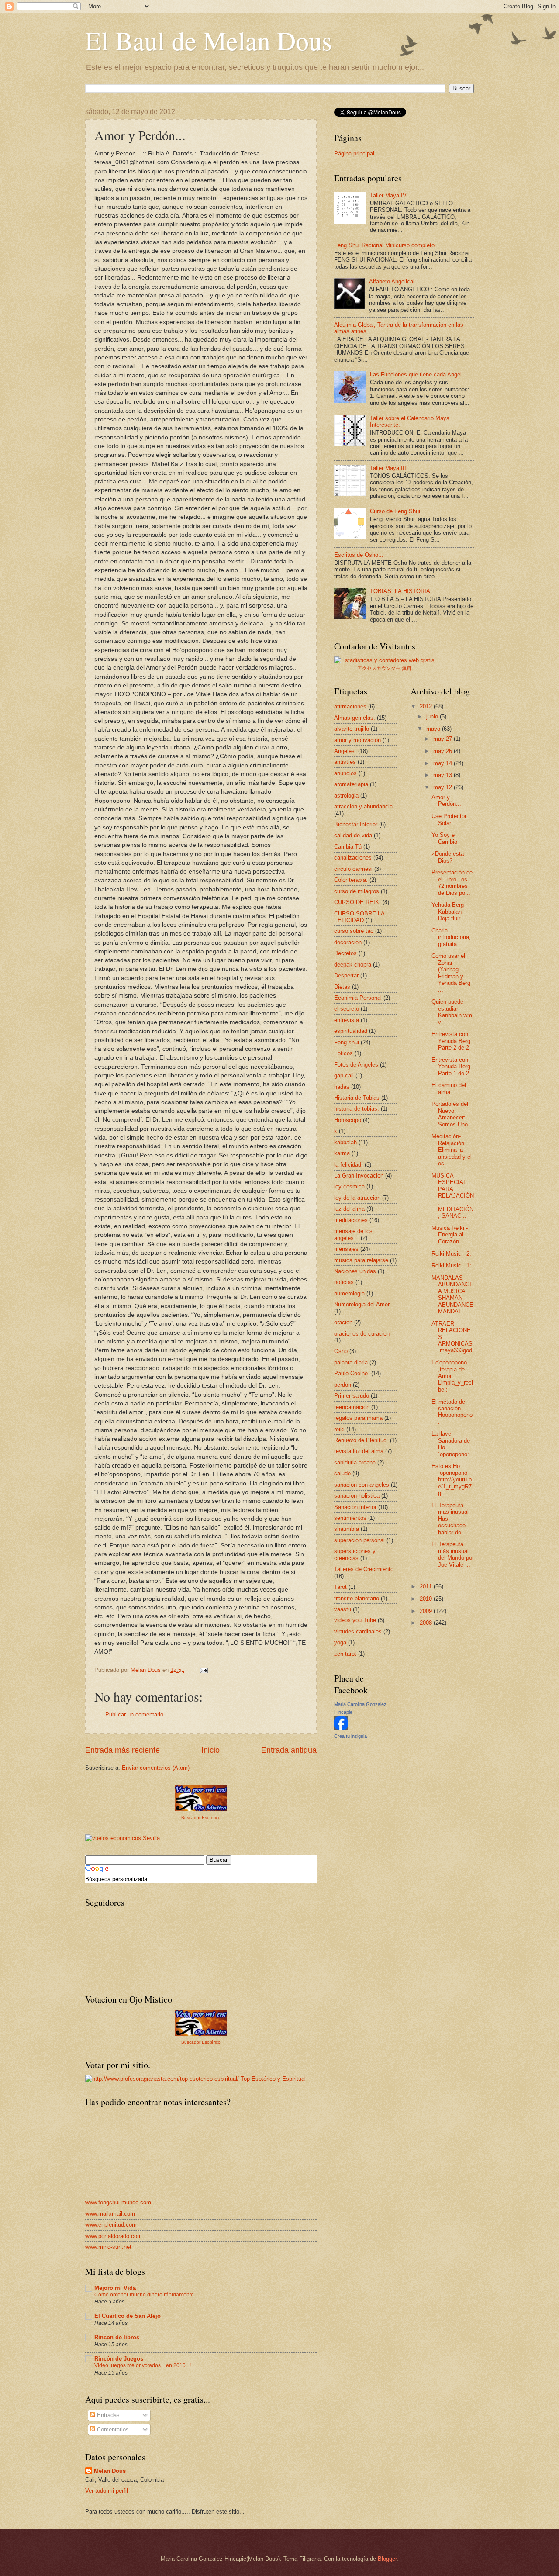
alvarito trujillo (352, 729)
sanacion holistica (357, 1496)
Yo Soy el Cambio (444, 838)
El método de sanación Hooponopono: (452, 1412)
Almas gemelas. (355, 718)
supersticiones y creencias (355, 1554)
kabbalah (345, 1142)
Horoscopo (348, 1120)
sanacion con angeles (362, 1485)
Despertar (346, 975)
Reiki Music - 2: (451, 1254)
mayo (434, 729)
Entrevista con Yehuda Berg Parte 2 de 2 (451, 1041)
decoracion (348, 942)
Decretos (345, 953)
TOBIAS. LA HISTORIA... (403, 591)
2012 (427, 706)
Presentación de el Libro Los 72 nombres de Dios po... (452, 882)
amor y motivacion (357, 740)
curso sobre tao (354, 931)
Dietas (342, 987)
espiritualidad (351, 1031)
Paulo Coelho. (352, 1373)
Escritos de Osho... (359, 555)
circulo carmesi (353, 869)
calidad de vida (353, 835)
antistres (345, 762)
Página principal (354, 154)
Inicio (210, 1750)
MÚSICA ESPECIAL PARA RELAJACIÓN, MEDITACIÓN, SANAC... (453, 1196)
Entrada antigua (289, 1750)
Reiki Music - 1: (451, 1266)
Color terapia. (351, 880)
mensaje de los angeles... (353, 1234)
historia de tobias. (357, 1109)
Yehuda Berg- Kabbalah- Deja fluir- (449, 912)
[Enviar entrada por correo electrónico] (204, 1670)
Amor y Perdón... (446, 801)
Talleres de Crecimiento (364, 1569)
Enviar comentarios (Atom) (156, 1768)
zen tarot (345, 1654)
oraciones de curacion (362, 1334)
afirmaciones (350, 706)
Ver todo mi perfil (107, 2491)
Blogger (387, 2559)
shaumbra (347, 1529)
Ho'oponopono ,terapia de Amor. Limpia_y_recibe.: (452, 1376)
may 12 (443, 787)
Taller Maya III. (389, 468)
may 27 (443, 739)
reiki (339, 1429)
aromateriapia (351, 784)
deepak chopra (353, 965)
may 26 (443, 751)
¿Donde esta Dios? (448, 857)
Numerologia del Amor (362, 1304)
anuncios (345, 773)
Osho (341, 1351)
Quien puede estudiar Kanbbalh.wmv (452, 1012)
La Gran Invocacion (359, 1176)
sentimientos (350, 1518)
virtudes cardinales (358, 1632)
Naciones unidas (355, 1271)
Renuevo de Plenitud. (361, 1440)
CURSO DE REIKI (357, 902)
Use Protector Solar (449, 819)
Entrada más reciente (122, 1750)
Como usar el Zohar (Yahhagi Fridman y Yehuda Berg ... (451, 973)
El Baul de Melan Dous (209, 40)
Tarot (340, 1587)
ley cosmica (349, 1186)
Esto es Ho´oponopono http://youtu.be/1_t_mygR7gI (452, 1480)
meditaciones (351, 1220)
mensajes (346, 1249)
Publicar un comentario (134, 1714)
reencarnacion (352, 1407)
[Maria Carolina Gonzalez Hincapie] (341, 1728)
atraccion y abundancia (363, 806)
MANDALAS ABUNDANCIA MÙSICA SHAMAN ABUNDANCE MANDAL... (452, 1295)
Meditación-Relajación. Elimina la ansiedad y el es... (452, 1150)
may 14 (443, 763)
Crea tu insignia (350, 1736)
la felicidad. (349, 1165)
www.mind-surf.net (108, 2247)
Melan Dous (110, 2471)
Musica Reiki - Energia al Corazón (450, 1235)
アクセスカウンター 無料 (384, 668)
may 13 (443, 775)
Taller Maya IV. (389, 195)
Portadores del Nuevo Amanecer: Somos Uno (450, 1114)
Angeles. (345, 751)
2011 (427, 1587)
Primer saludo (352, 1396)
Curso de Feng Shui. (396, 511)
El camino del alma (449, 1088)
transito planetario (357, 1598)
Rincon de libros (117, 2337)
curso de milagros (357, 891)
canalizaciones (353, 858)
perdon (343, 1385)
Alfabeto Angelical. (393, 281)
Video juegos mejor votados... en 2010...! (143, 2365)
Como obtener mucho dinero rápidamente (144, 2295)
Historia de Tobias (357, 1098)
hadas (342, 1087)
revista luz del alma (359, 1451)
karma (342, 1153)
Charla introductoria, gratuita (451, 937)
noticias (344, 1282)
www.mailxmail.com (110, 2214)
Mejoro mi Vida (115, 2288)
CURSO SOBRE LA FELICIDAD (359, 917)
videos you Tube (355, 1620)
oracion (343, 1322)
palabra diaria (351, 1362)
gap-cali (344, 1076)
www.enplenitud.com (111, 2225)
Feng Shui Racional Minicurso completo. (385, 245)
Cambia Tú (348, 847)
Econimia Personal (358, 998)
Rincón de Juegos (119, 2359)
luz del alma (349, 1209)
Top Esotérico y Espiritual (273, 2079)
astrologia (346, 796)
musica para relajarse (361, 1260)
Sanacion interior (355, 1507)
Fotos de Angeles (356, 1065)
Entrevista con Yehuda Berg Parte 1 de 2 (451, 1067)
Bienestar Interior (356, 824)
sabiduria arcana (355, 1462)
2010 (427, 1599)
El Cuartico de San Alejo (128, 2316)
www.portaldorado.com (114, 2236)
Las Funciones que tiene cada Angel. (417, 375)
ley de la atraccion (357, 1198)
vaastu (343, 1609)
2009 (427, 1611)
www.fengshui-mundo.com (118, 2202)
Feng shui (347, 1042)
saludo (342, 1473)
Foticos (343, 1053)
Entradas (107, 2415)
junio (433, 717)
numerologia (349, 1293)
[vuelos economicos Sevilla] (122, 1838)
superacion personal (359, 1540)
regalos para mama (358, 1418)
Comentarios (112, 2429)
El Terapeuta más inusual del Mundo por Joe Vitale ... (453, 1554)
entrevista (347, 1020)
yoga (340, 1642)
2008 (427, 1623)
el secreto (347, 1009)
